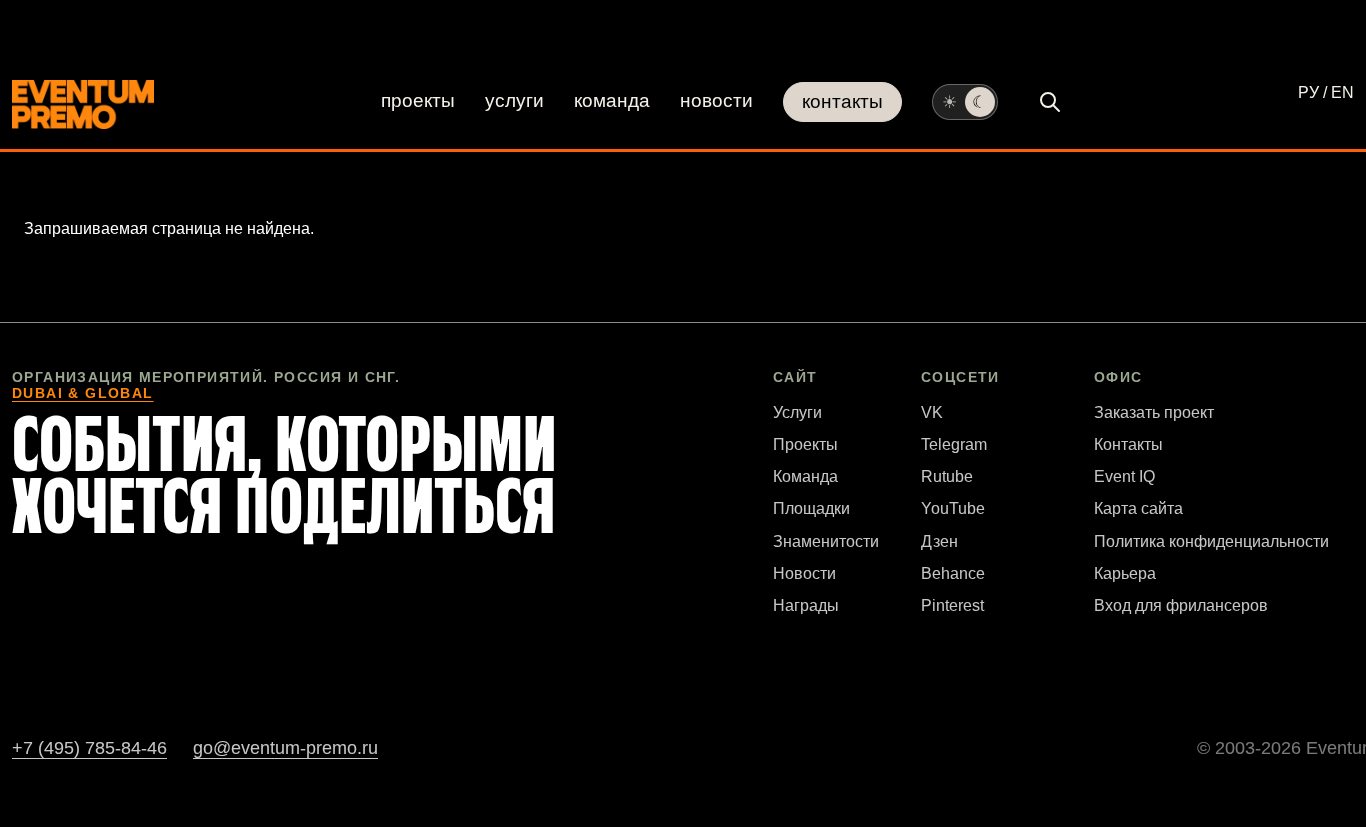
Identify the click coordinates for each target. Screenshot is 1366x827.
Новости (716, 100)
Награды (806, 605)
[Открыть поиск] (1050, 102)
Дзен (939, 541)
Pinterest (952, 605)
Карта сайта (1138, 508)
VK (932, 412)
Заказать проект (1154, 412)
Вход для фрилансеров (1181, 605)
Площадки (811, 508)
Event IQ (1124, 476)
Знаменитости (826, 541)
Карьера (1125, 573)
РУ (1308, 92)
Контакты (842, 101)
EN (1342, 92)
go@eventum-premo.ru (285, 748)
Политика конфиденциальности (1211, 541)
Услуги (514, 100)
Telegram (954, 444)
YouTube (953, 508)
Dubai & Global (83, 393)
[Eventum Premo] (83, 104)
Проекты (418, 100)
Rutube (947, 476)
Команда (612, 100)
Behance (953, 573)
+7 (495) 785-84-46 (89, 748)
